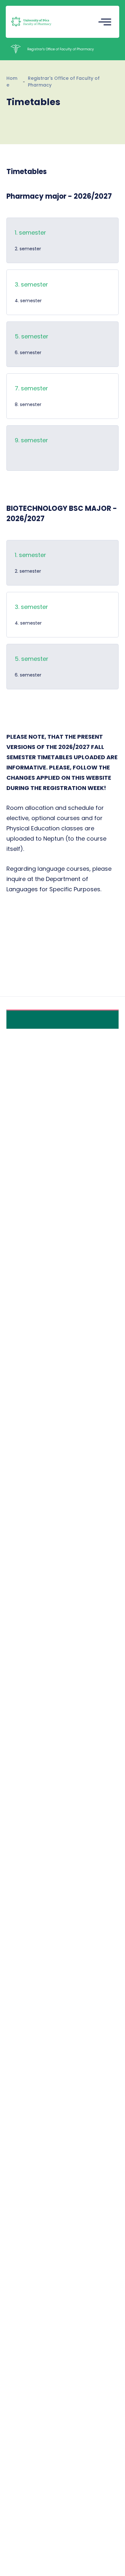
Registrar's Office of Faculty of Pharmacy (64, 82)
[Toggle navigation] (105, 22)
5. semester (32, 659)
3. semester (31, 607)
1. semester (30, 233)
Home (12, 82)
